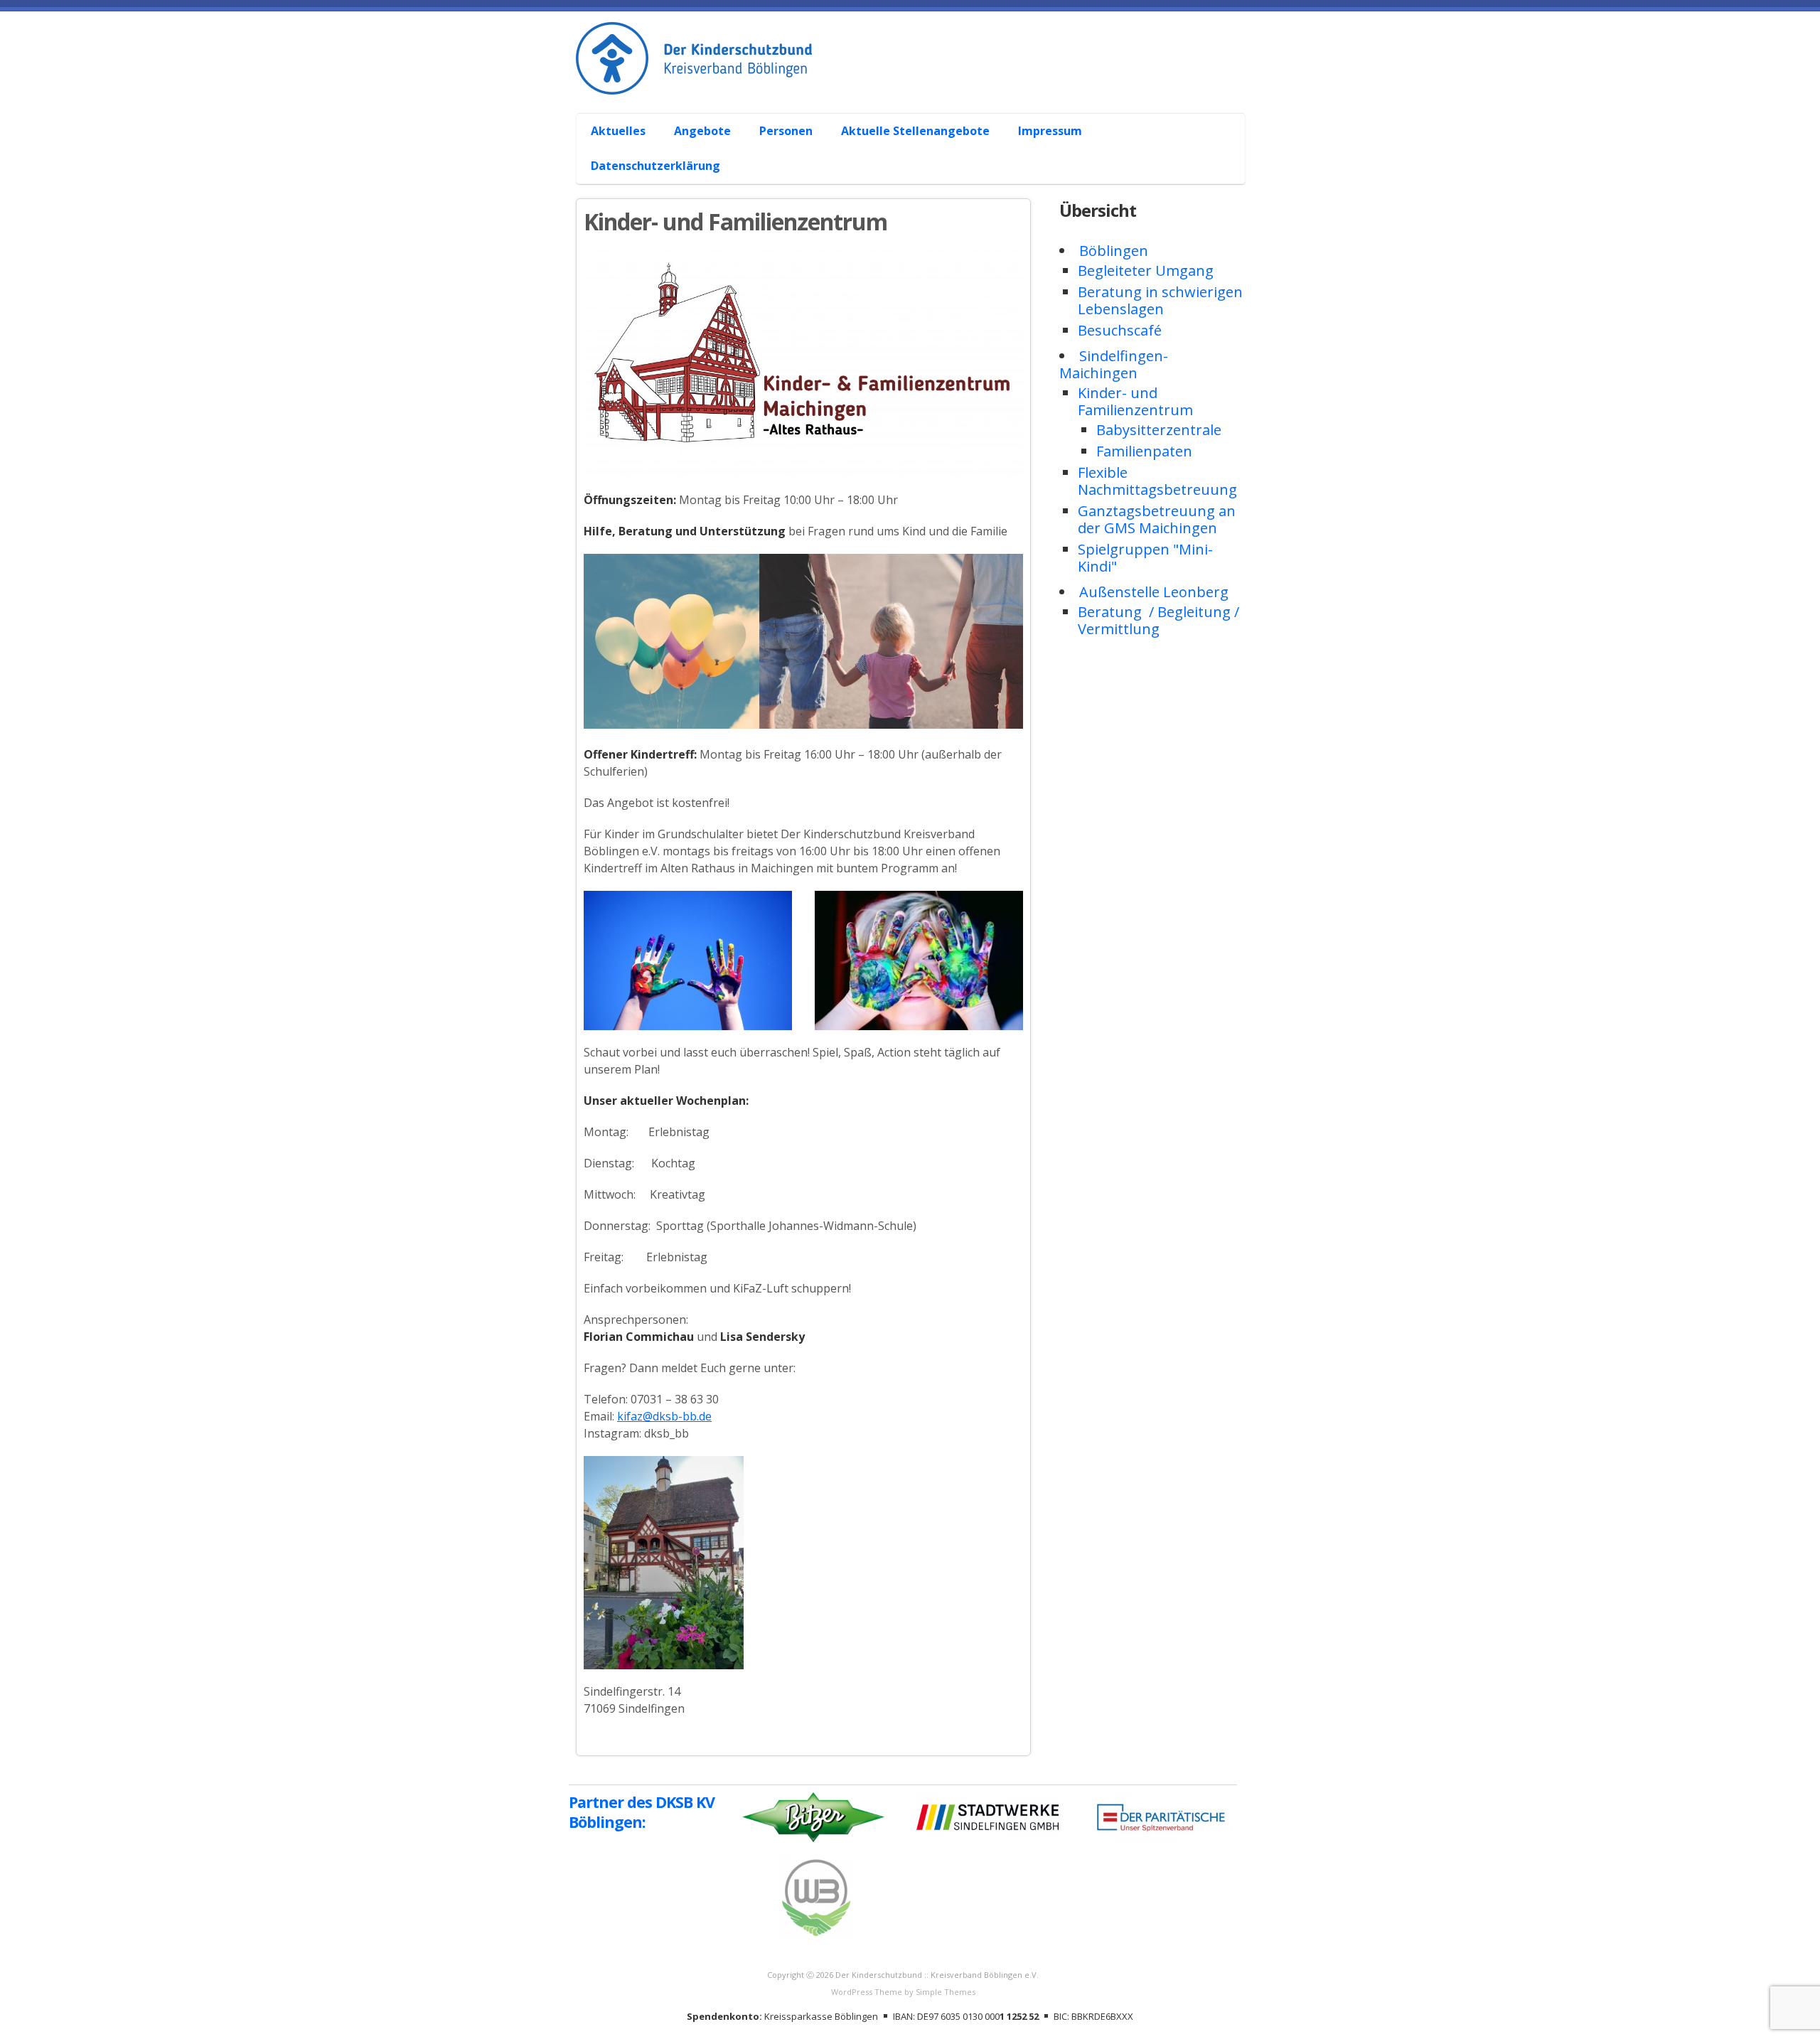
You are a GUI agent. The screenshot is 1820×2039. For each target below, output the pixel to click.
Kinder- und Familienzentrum (1135, 401)
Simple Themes (946, 1992)
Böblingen (1114, 251)
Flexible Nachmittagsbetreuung (1157, 481)
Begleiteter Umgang (1146, 271)
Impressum (1050, 131)
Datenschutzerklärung (655, 166)
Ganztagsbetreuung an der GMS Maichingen (1157, 519)
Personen (786, 131)
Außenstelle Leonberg (1154, 592)
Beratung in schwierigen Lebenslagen (1160, 300)
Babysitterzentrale (1159, 430)
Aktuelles (618, 131)
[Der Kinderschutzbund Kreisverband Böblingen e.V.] (917, 79)
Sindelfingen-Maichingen (1114, 364)
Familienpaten (1144, 451)
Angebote (702, 131)
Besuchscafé (1120, 330)
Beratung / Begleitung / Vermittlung (1158, 620)
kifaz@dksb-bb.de (664, 1416)
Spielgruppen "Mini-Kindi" (1145, 558)
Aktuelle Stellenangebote (915, 131)
